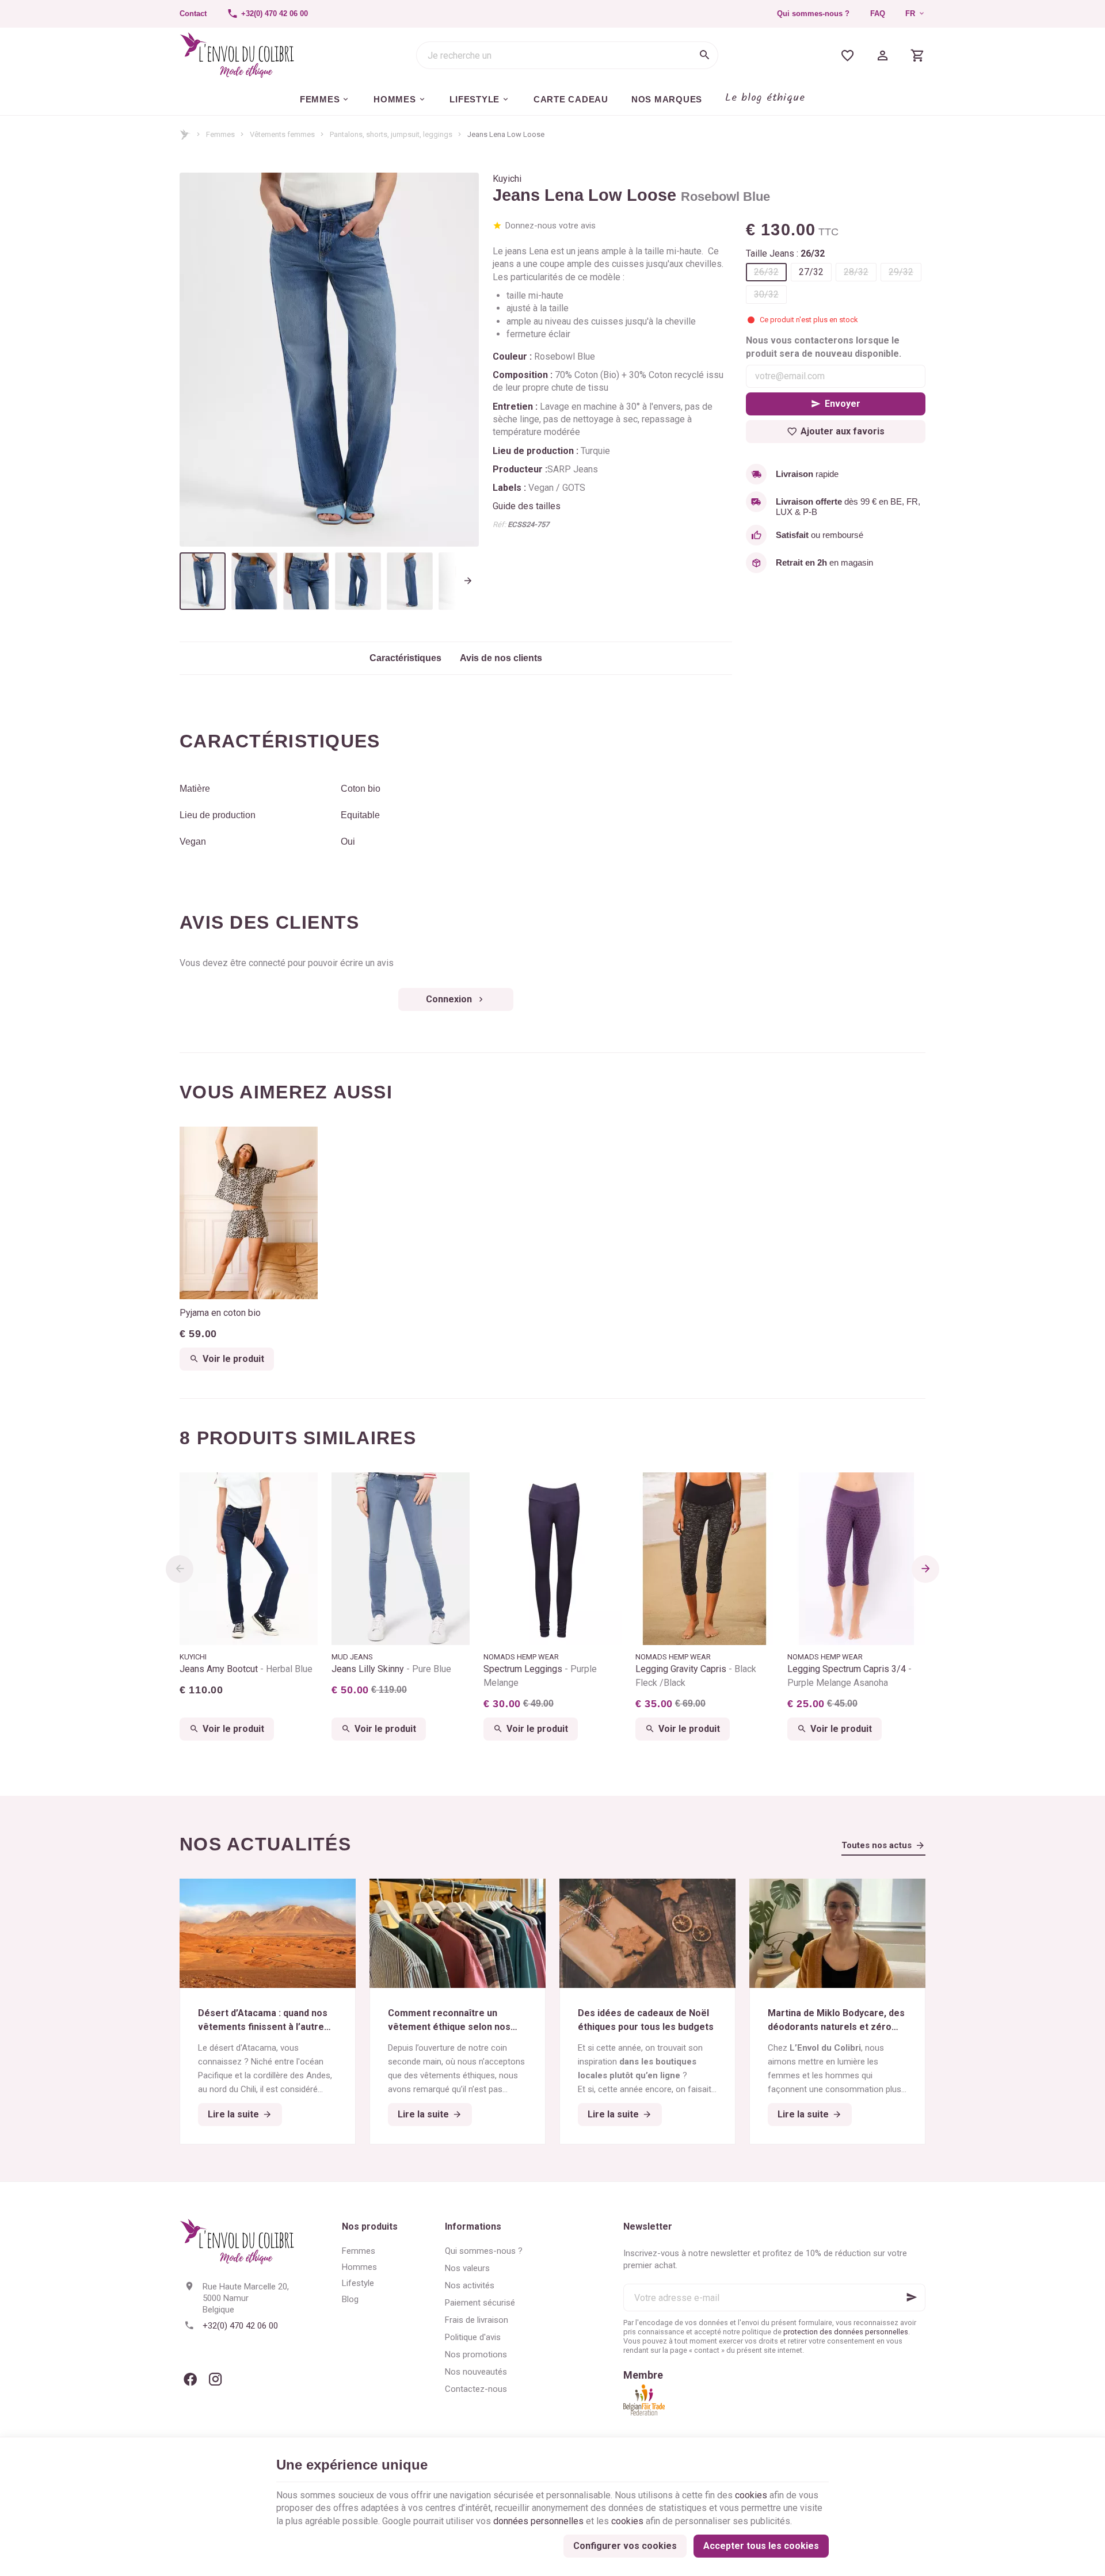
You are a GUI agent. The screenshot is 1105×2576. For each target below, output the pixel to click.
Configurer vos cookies (625, 2546)
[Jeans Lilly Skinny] (401, 1559)
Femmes (220, 134)
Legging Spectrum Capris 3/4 (848, 1676)
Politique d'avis (473, 2337)
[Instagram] (215, 2379)
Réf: (499, 524)
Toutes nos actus (877, 1845)
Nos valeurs (467, 2268)
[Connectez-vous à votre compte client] (883, 55)
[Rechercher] (704, 55)
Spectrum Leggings (540, 1676)
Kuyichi (507, 179)
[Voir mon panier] (918, 55)
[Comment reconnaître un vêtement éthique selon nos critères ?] (458, 1933)
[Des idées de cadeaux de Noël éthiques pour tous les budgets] (647, 1933)
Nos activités (470, 2285)
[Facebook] (190, 2379)
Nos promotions (476, 2354)
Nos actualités (265, 1844)
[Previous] (198, 360)
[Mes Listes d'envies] (847, 55)
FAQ (878, 14)
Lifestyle (358, 2283)
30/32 (766, 294)
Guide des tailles (527, 506)
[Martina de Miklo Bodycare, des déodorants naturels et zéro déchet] (837, 1933)
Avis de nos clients (501, 658)
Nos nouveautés (476, 2372)
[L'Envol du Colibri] (237, 55)
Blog (350, 2299)
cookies (751, 2495)
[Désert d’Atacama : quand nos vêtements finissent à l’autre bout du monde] (268, 1933)
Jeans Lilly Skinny (391, 1669)
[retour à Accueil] (185, 135)
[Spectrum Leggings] (552, 1559)
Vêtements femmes (282, 134)
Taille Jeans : (785, 253)
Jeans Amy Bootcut (246, 1669)
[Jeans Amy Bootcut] (249, 1559)
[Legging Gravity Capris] (704, 1559)
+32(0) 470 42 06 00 (240, 2326)
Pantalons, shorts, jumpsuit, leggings (391, 134)
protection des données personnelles (846, 2332)
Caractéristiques (405, 658)
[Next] (460, 360)
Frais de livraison (477, 2320)
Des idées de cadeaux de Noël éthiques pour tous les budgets (646, 2020)
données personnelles (538, 2521)
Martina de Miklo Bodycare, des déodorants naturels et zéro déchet (836, 2021)
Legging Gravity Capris (696, 1676)
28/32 (856, 272)
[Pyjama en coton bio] (249, 1213)
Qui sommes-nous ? (813, 14)
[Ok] (912, 2298)
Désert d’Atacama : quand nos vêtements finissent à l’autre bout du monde (263, 2021)
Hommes (359, 2267)
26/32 (766, 272)
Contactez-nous (476, 2389)
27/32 (811, 272)
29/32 (901, 272)
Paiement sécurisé (480, 2303)
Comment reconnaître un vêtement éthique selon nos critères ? (449, 2021)
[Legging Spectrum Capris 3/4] (856, 1559)
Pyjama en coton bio (220, 1313)
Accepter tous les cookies (761, 2546)
